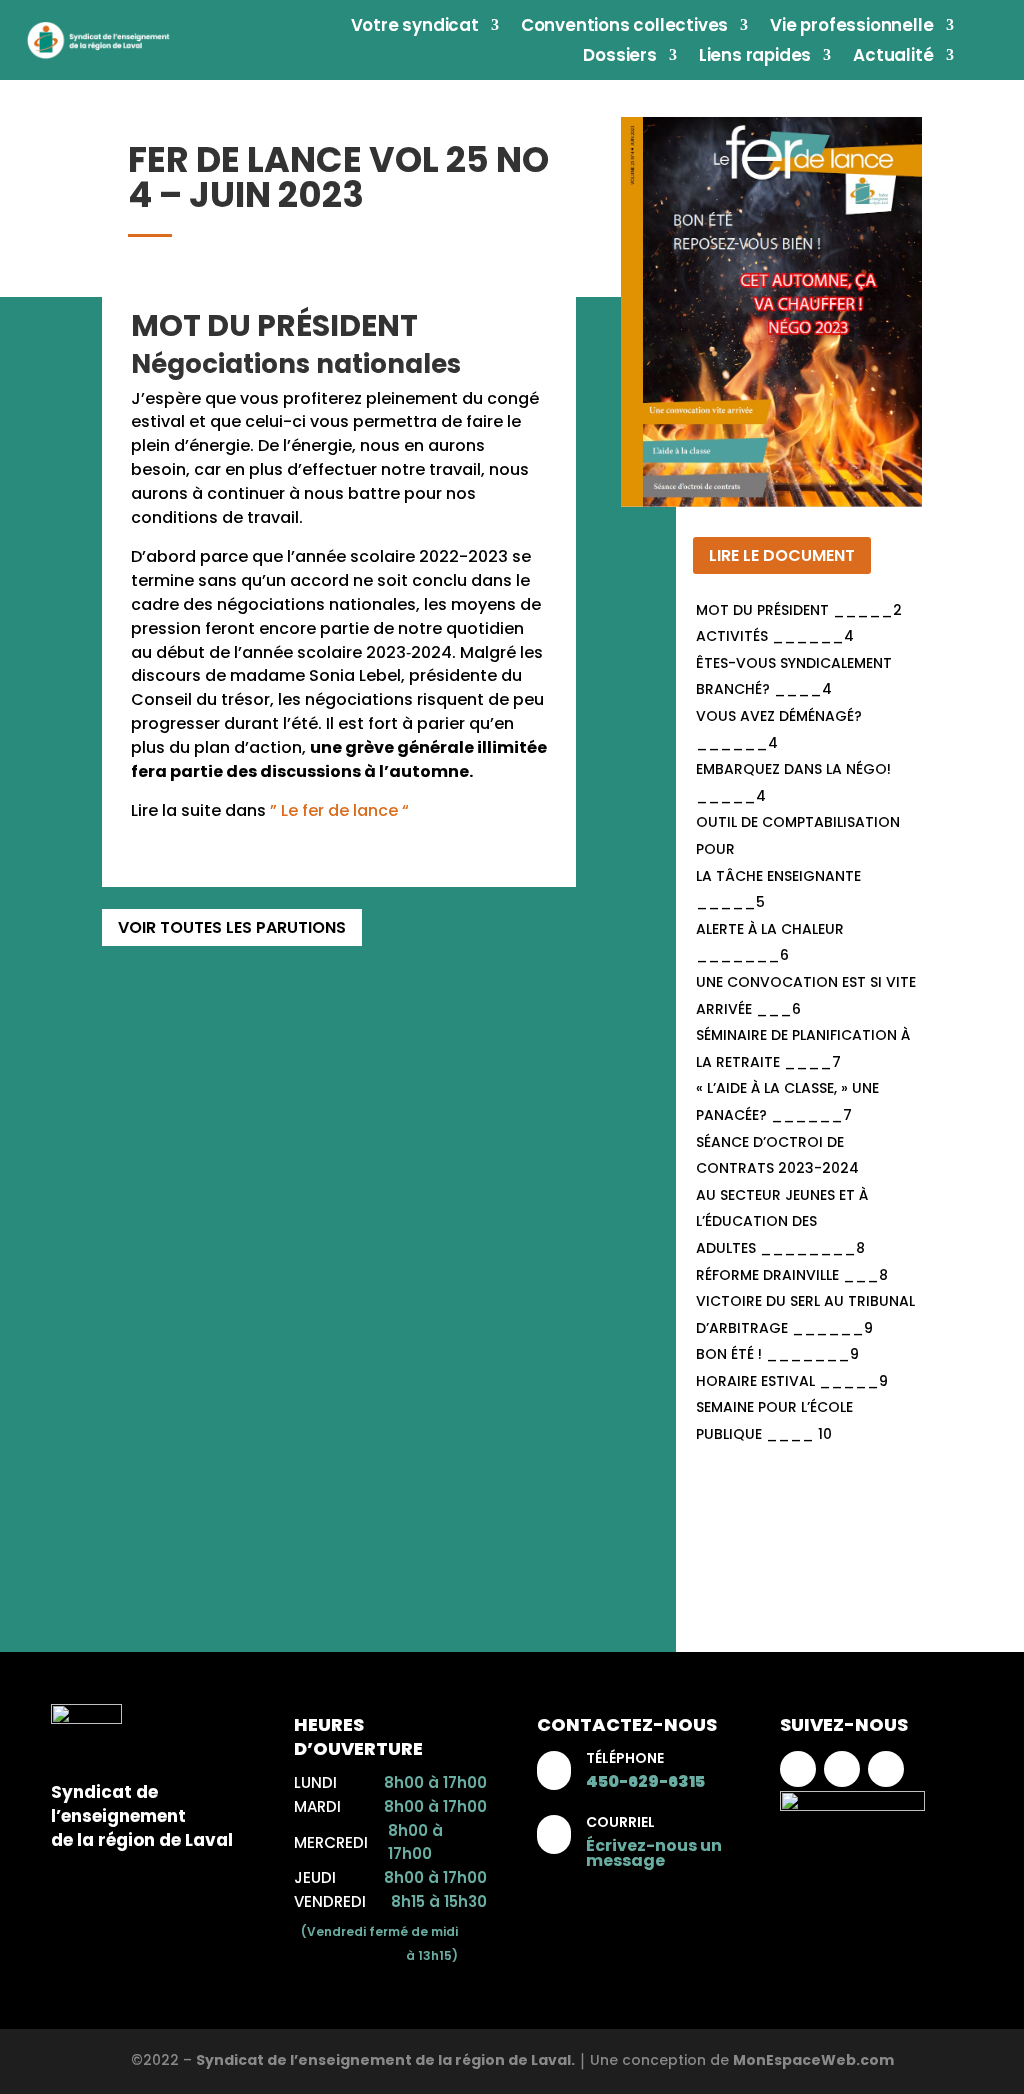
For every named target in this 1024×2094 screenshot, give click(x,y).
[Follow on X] (886, 1769)
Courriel (620, 1822)
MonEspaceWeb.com (813, 2060)
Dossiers (619, 57)
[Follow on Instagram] (842, 1769)
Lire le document (782, 555)
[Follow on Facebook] (798, 1769)
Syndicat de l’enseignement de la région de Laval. (385, 2060)
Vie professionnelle (851, 27)
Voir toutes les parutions (232, 927)
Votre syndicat (415, 27)
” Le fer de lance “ (339, 810)
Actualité (893, 57)
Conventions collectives (624, 27)
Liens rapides (755, 57)
